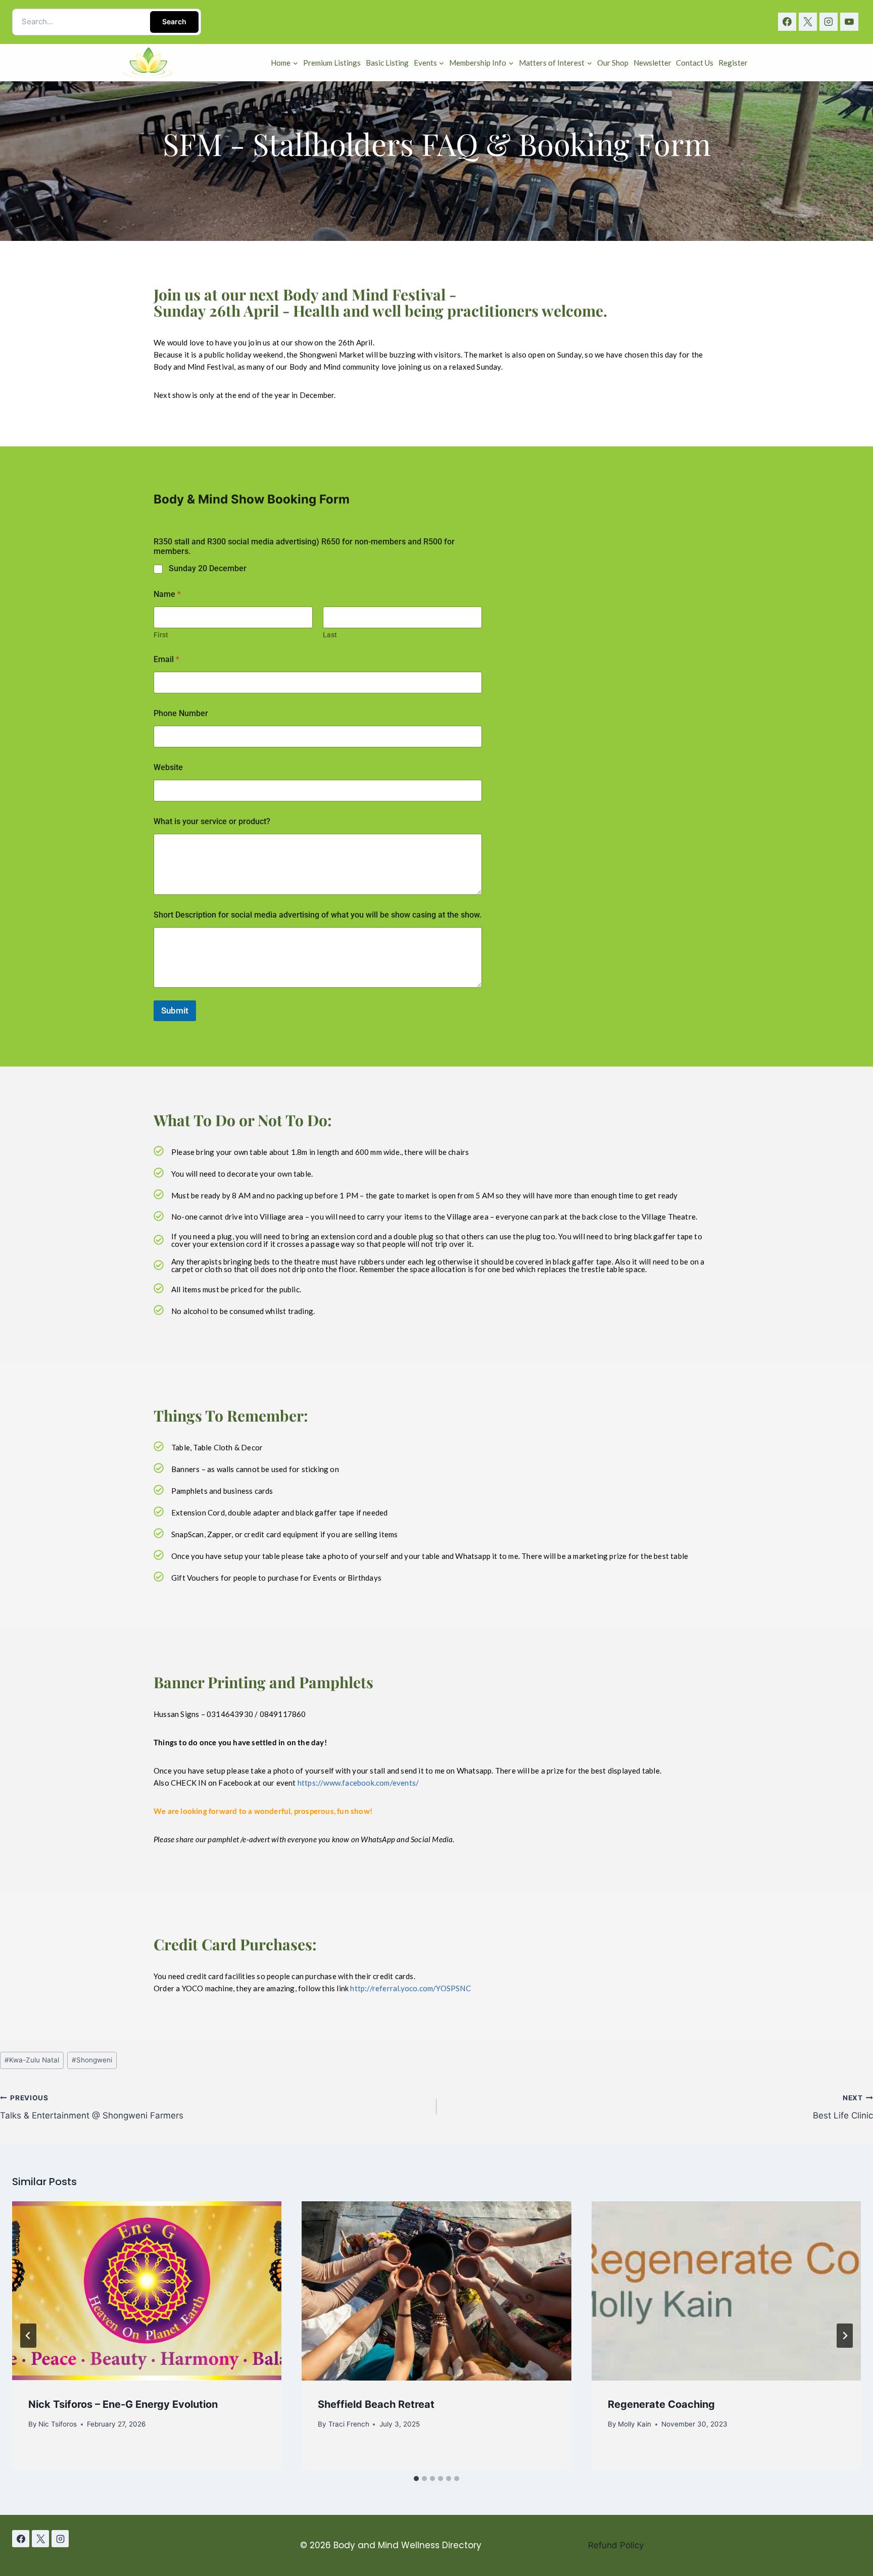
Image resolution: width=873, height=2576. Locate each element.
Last (330, 635)
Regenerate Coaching (661, 2404)
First (161, 635)
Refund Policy (616, 2545)
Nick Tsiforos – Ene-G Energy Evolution (123, 2404)
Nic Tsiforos (58, 2424)
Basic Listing (387, 63)
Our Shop (613, 63)
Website (168, 767)
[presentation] (147, 2291)
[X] (808, 22)
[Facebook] (787, 22)
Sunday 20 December (208, 568)
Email (166, 659)
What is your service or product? (212, 821)
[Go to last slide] (28, 2336)
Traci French (349, 2424)
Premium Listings (332, 63)
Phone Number (181, 713)
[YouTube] (849, 22)
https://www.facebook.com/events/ (358, 1783)
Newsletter (652, 63)
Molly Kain (635, 2424)
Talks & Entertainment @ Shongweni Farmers (92, 2107)
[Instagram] (829, 22)
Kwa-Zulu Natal (32, 2060)
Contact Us (695, 63)
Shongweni (92, 2060)
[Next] (845, 2336)
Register (733, 63)
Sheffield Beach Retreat (376, 2404)
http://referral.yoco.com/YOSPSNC (410, 1988)
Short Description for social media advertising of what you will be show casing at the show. (318, 915)
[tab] (416, 2479)
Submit (175, 1011)
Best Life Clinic (843, 2107)
